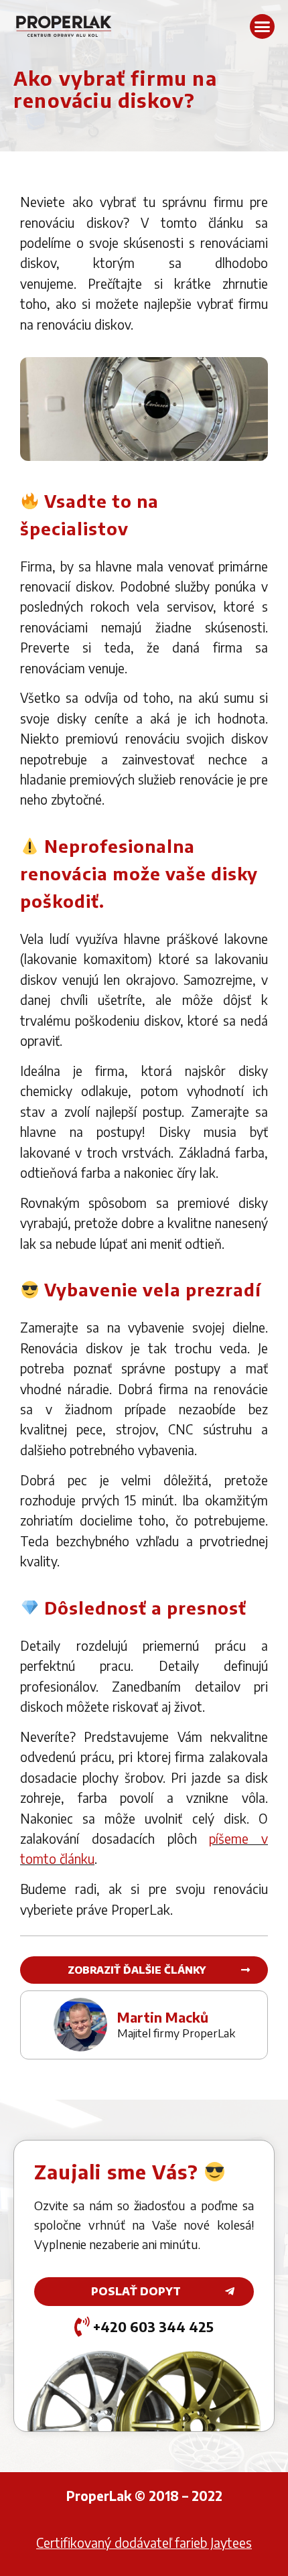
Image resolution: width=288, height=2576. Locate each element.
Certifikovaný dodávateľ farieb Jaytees (144, 2543)
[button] (263, 27)
